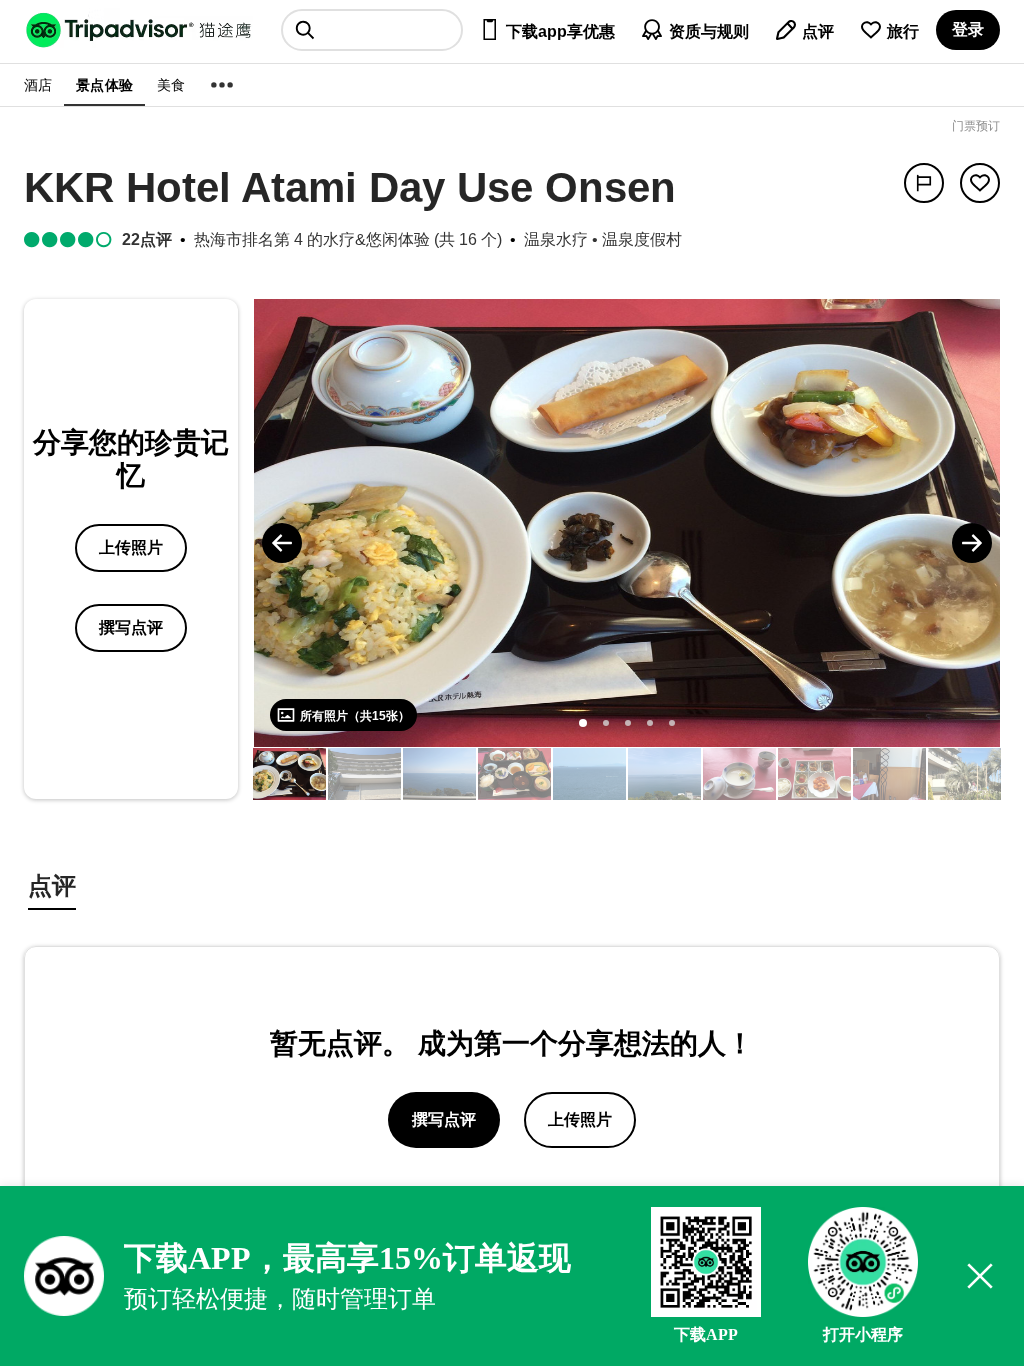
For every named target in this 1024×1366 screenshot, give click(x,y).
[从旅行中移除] (980, 183)
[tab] (52, 888)
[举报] (924, 183)
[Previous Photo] (282, 543)
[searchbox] (372, 30)
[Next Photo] (972, 543)
